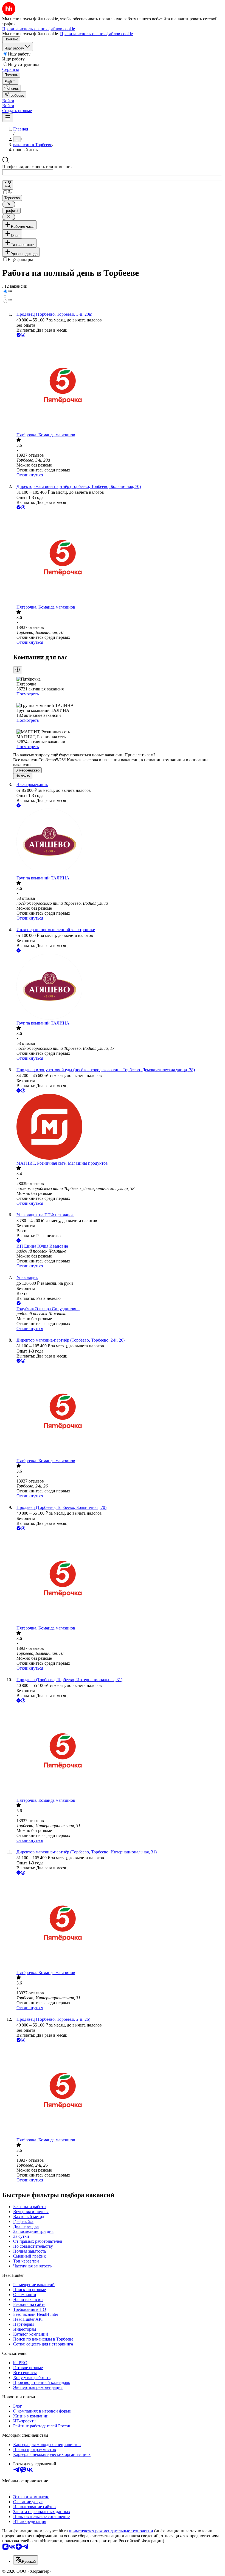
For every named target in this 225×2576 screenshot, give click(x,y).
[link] (12, 88)
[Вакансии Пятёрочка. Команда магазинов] (118, 385)
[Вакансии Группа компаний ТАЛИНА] (118, 842)
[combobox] (28, 172)
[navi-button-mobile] (8, 118)
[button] (8, 101)
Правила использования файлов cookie (96, 34)
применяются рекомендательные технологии (111, 2531)
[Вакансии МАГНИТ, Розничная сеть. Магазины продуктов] (118, 1127)
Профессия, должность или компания (37, 167)
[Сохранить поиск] (8, 185)
